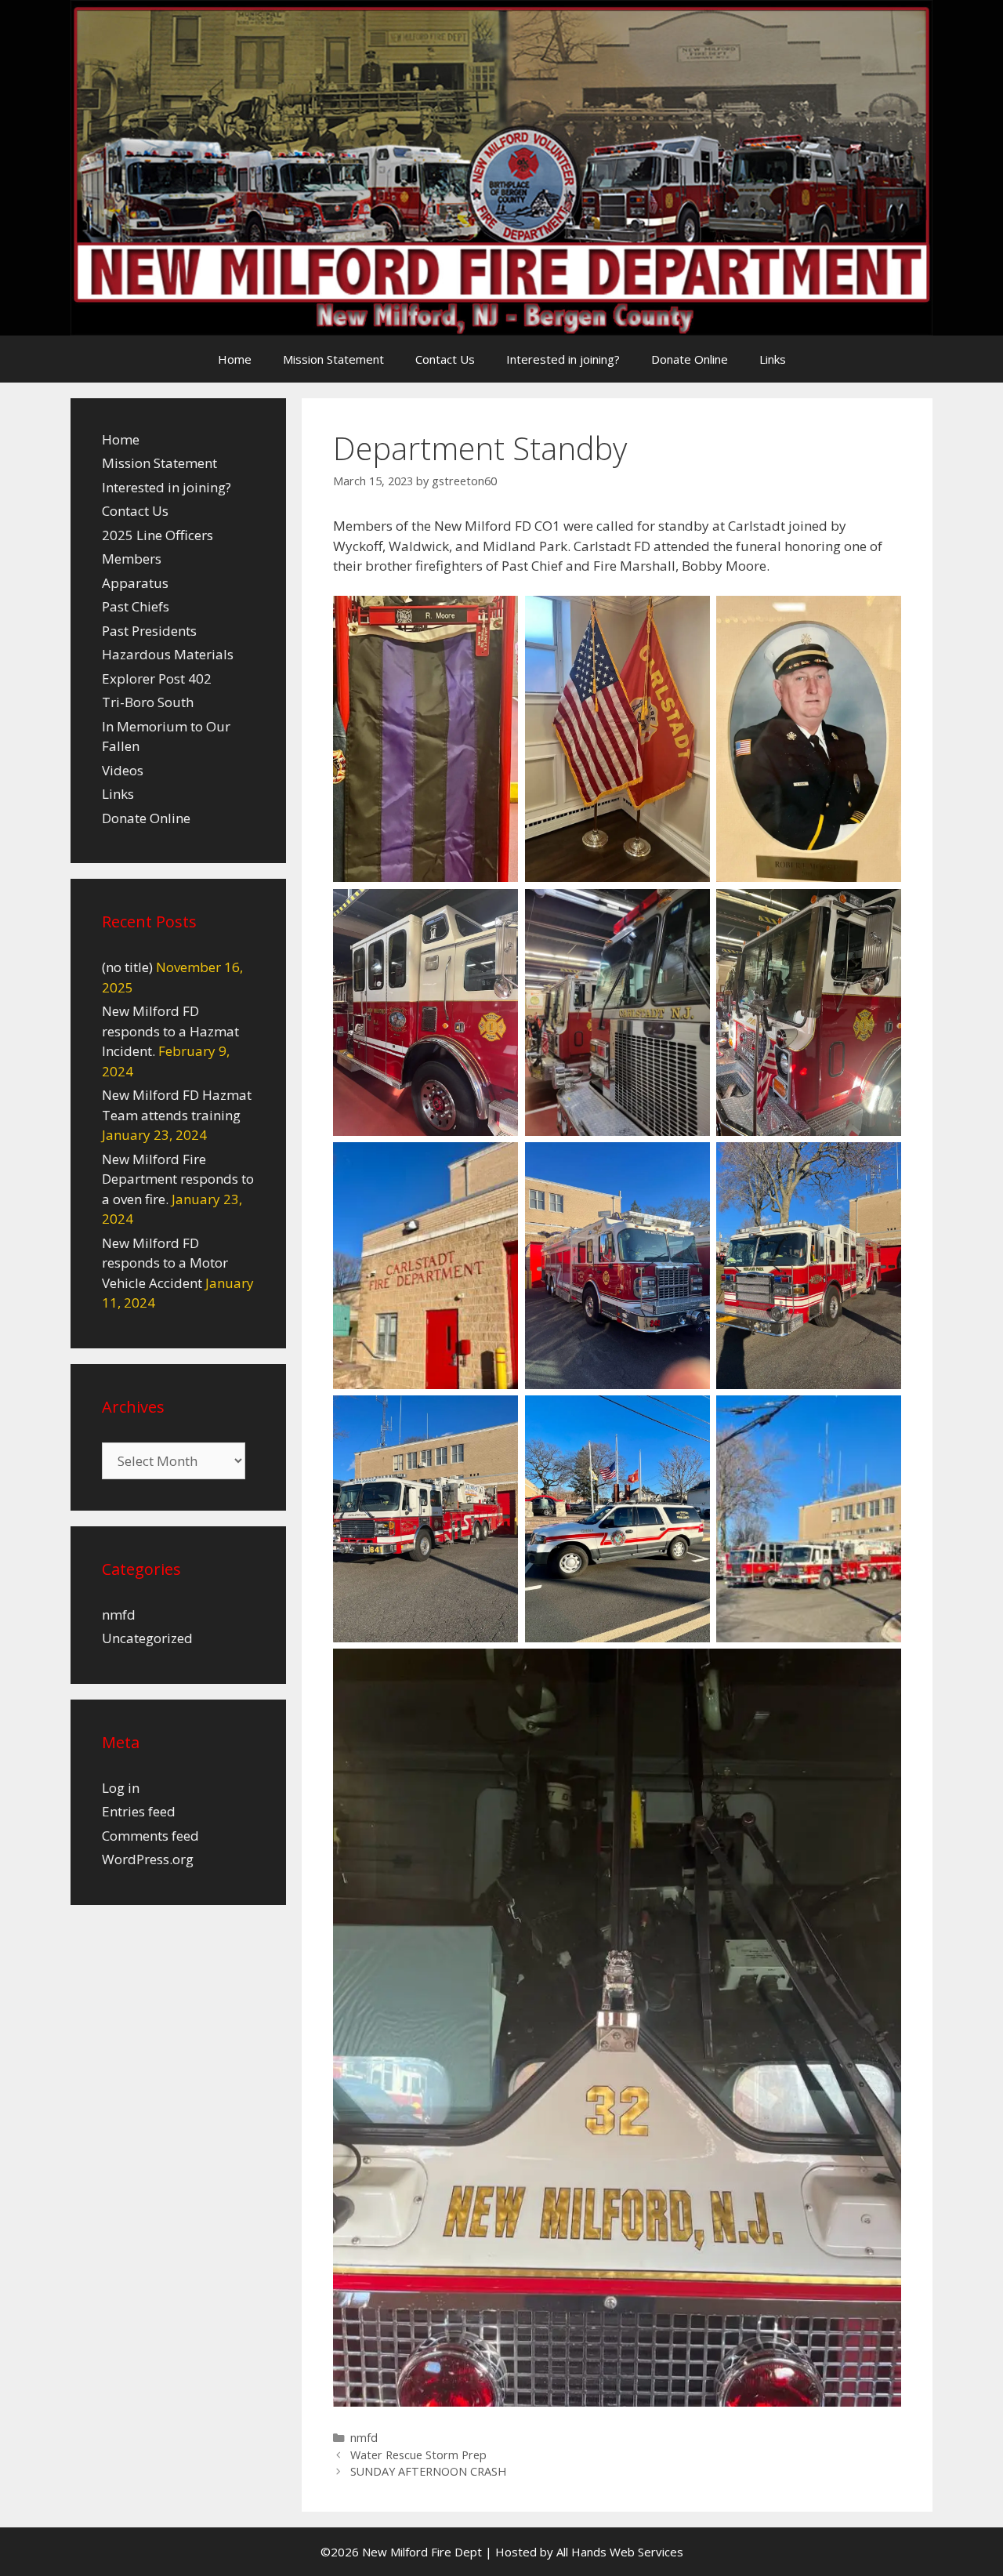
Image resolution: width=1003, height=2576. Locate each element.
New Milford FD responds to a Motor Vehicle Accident (165, 1263)
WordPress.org (148, 1859)
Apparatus (135, 583)
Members (132, 559)
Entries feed (139, 1811)
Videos (123, 770)
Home (235, 359)
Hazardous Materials (168, 654)
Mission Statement (333, 359)
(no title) (127, 967)
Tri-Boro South (148, 702)
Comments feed (150, 1836)
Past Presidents (149, 631)
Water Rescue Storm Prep (418, 2455)
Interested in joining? (563, 359)
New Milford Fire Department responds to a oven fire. (178, 1179)
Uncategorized (147, 1638)
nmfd (364, 2438)
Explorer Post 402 (157, 678)
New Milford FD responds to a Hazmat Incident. (170, 1031)
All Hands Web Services (620, 2552)
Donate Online (690, 359)
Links (773, 359)
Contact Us (445, 359)
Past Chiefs (136, 606)
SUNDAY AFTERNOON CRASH (428, 2471)
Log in (121, 1788)
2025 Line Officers (158, 535)
